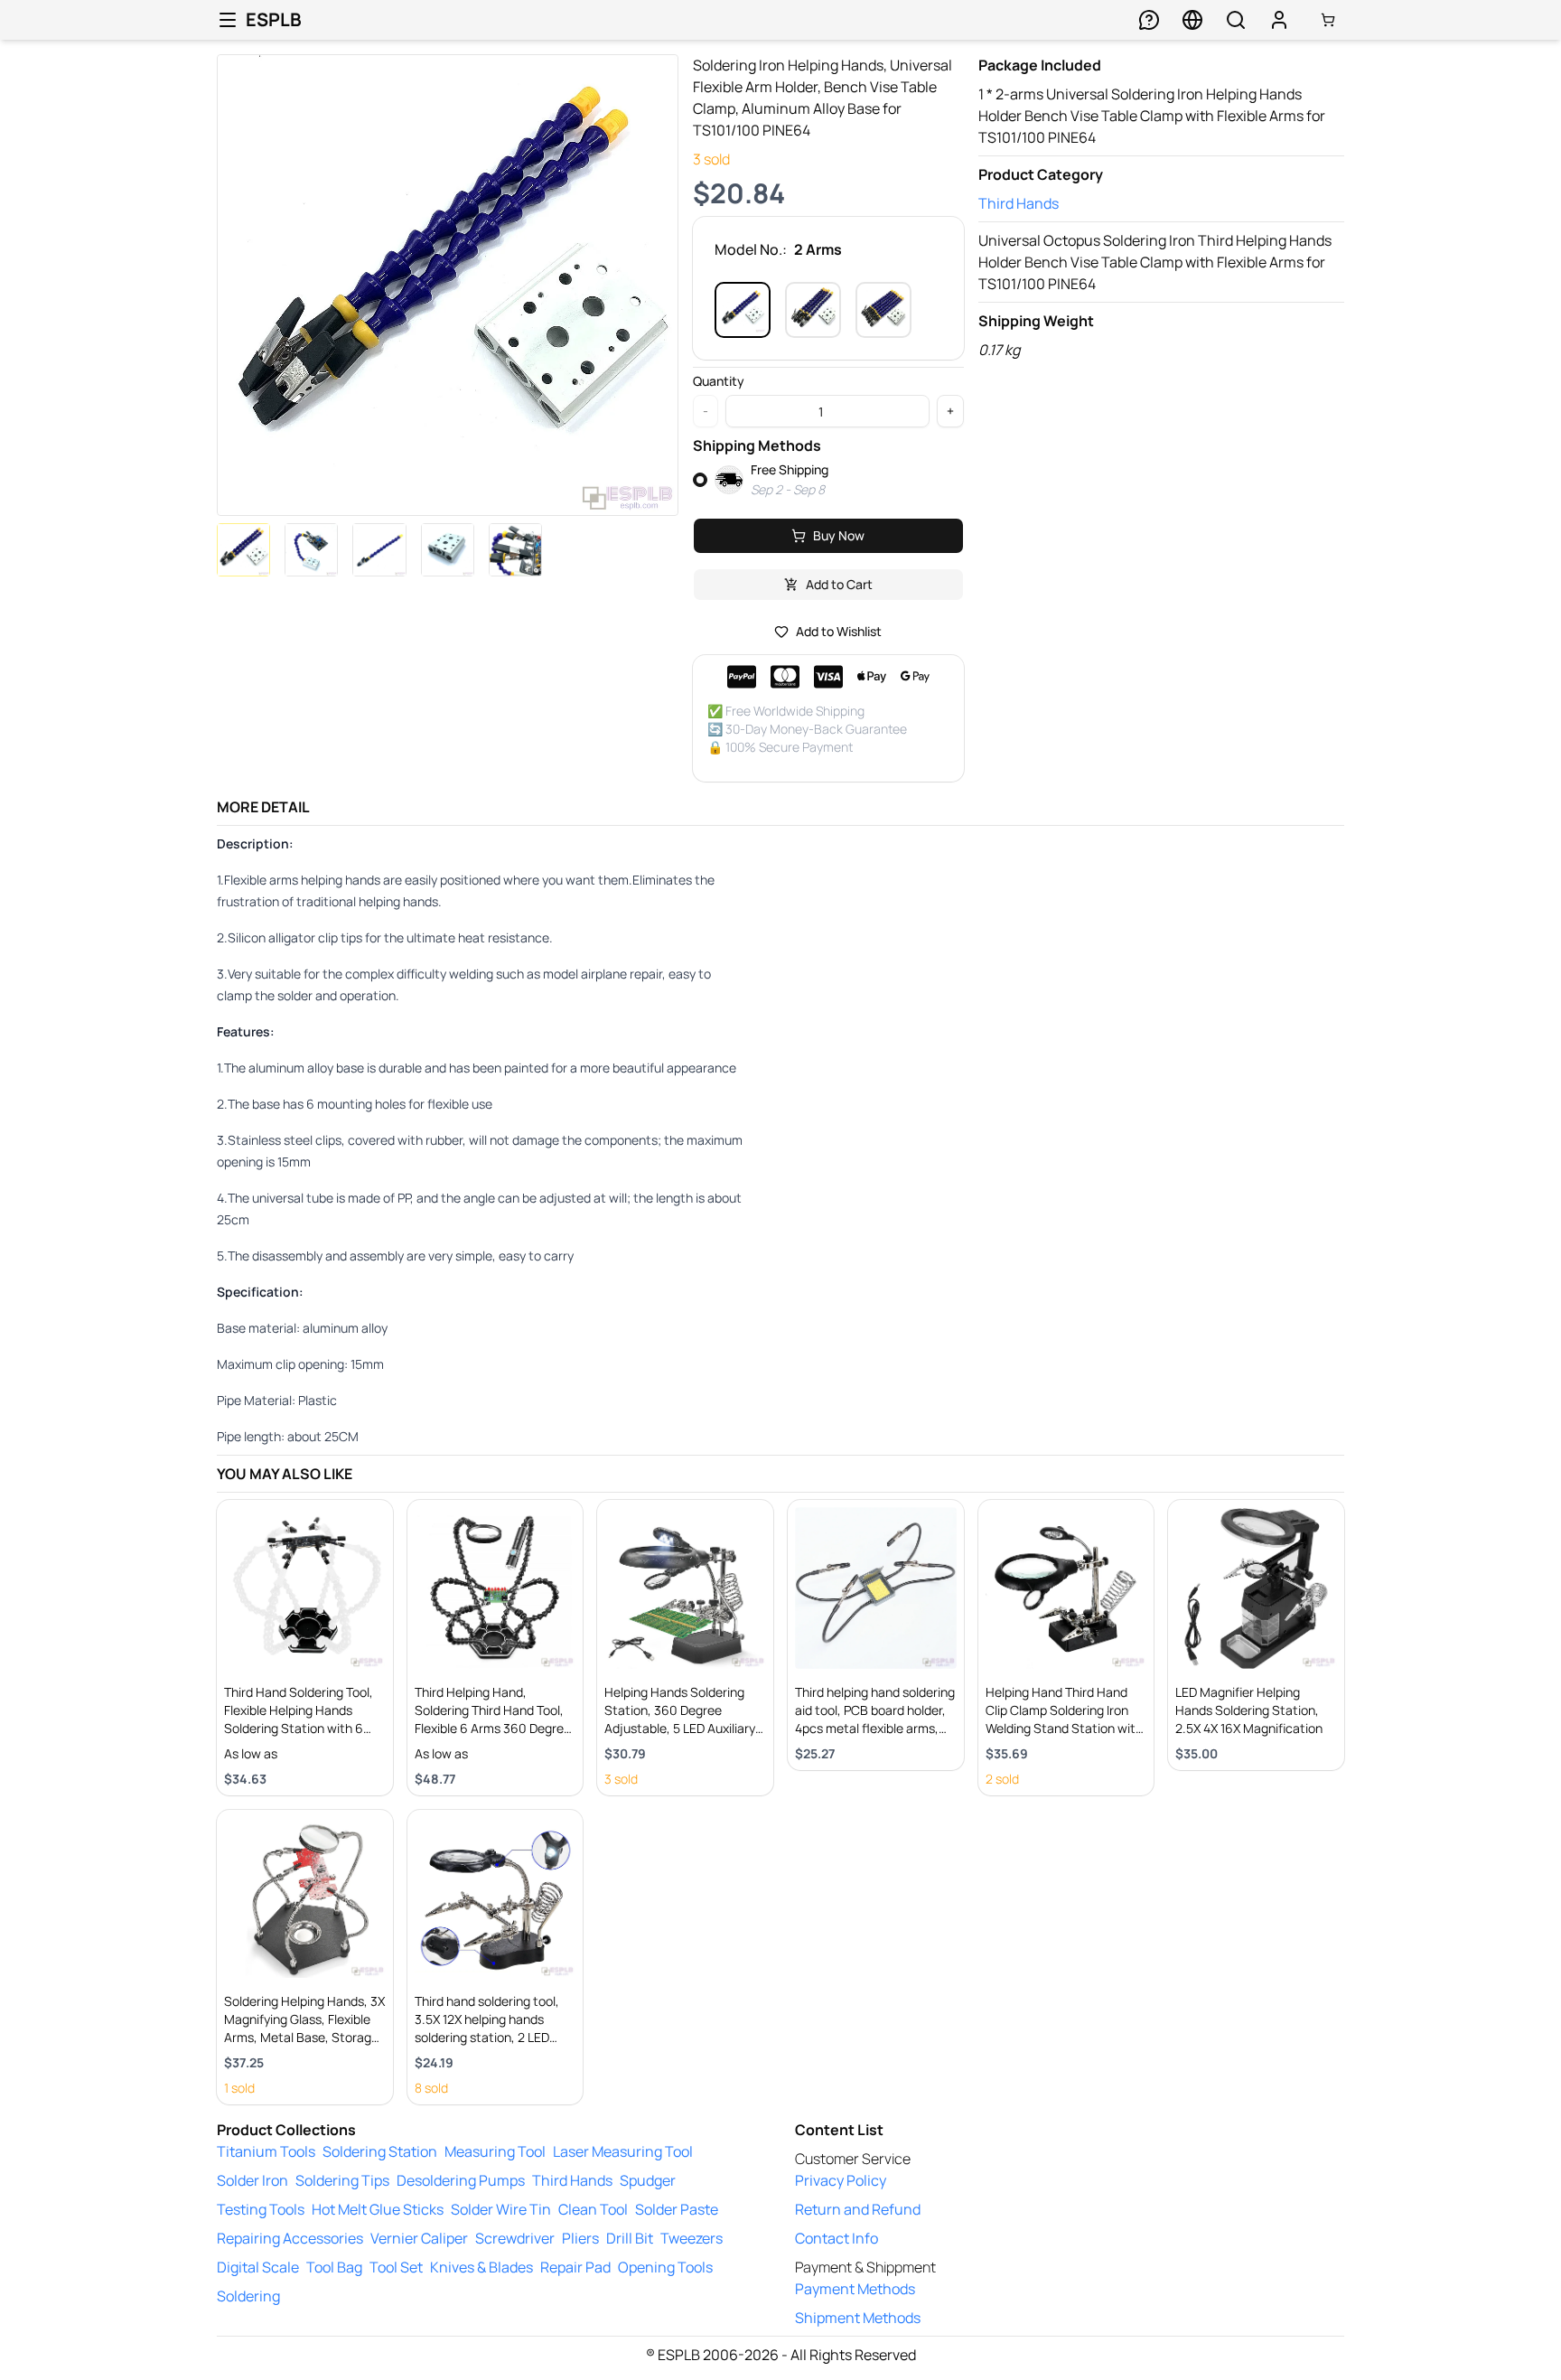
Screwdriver (515, 2238)
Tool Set (396, 2267)
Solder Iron (252, 2180)
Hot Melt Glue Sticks (378, 2209)
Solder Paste (677, 2209)
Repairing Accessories (290, 2238)
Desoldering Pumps (461, 2180)
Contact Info (837, 2238)
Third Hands (1019, 203)
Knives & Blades (481, 2267)
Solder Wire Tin (501, 2209)
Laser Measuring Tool (623, 2151)
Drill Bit (630, 2238)
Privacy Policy (841, 2180)
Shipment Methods (858, 2318)
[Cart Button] (1328, 20)
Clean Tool (593, 2209)
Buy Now (839, 535)
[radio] (700, 480)
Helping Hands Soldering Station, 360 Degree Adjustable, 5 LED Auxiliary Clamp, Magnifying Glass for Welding (684, 1728)
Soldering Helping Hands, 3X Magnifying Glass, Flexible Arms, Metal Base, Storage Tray (304, 2028)
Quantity (719, 381)
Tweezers (692, 2238)
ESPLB (274, 19)
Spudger (648, 2180)
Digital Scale (258, 2267)
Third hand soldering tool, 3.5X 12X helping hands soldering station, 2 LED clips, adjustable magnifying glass (495, 2037)
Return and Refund (858, 2209)
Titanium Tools (266, 2151)
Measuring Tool (495, 2151)
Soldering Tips (342, 2180)
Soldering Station (380, 2151)
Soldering (248, 2296)
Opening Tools (665, 2267)
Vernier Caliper (419, 2238)
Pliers (580, 2238)
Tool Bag (334, 2267)
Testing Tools (261, 2209)
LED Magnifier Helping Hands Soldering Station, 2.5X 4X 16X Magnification (1249, 1710)
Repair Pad (575, 2267)
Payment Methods (855, 2289)
